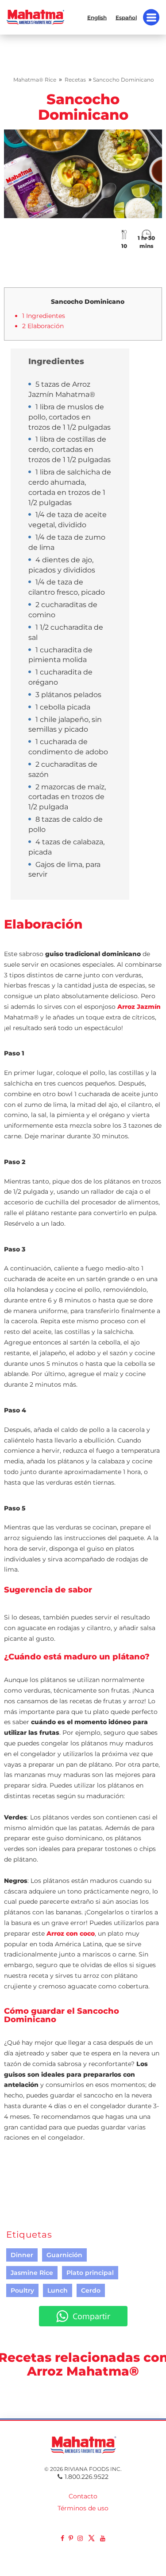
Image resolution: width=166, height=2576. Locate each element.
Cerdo (91, 2290)
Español (126, 17)
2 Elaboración (43, 326)
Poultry (22, 2290)
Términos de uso (83, 2508)
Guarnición (64, 2255)
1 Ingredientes (44, 316)
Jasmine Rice (32, 2273)
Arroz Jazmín (139, 1007)
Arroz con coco (71, 1933)
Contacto (83, 2496)
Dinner (22, 2255)
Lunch (58, 2290)
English (97, 17)
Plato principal (90, 2273)
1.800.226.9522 (87, 2477)
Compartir (91, 2316)
